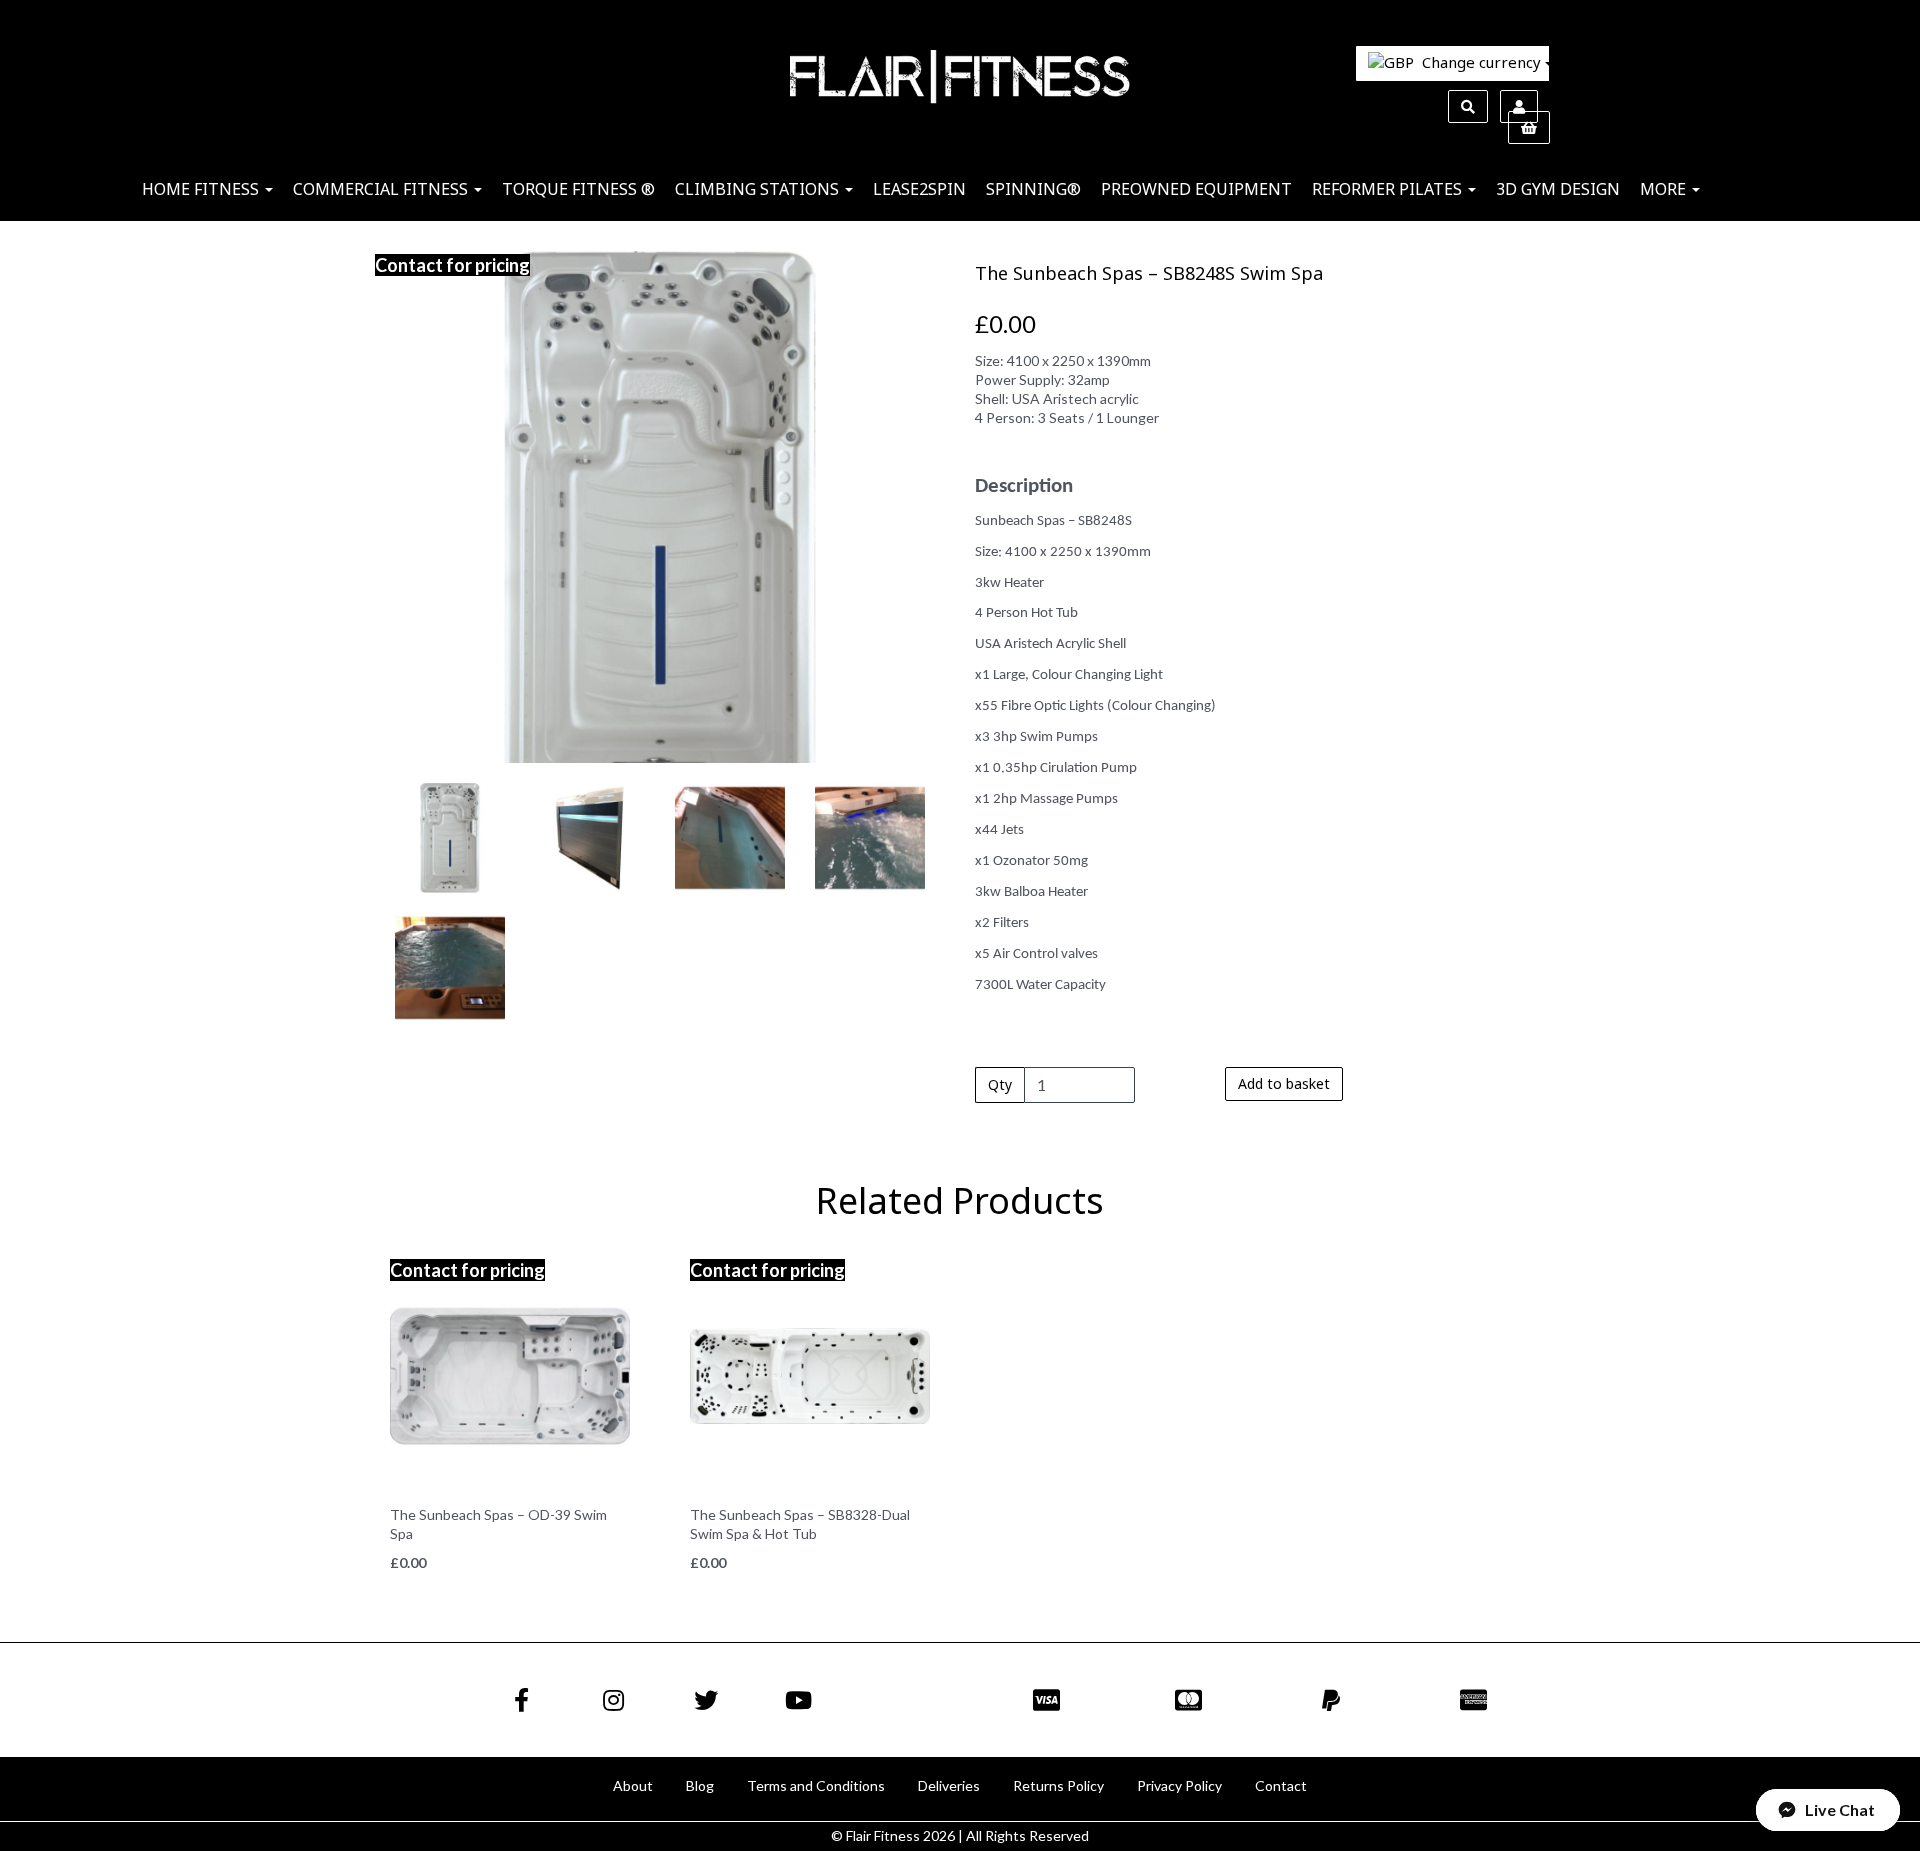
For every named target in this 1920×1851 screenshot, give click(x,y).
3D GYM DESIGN (1558, 189)
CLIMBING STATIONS (759, 189)
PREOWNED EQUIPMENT (1196, 189)
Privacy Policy (1179, 1785)
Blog (700, 1785)
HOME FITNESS (202, 189)
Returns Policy (1058, 1785)
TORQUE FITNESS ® (578, 189)
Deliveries (949, 1785)
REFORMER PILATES (1389, 189)
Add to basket (1284, 1083)
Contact (1281, 1785)
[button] (428, 635)
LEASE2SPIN (919, 189)
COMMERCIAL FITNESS (382, 189)
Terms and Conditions (816, 1785)
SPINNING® (1033, 189)
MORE (1665, 189)
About (633, 1785)
